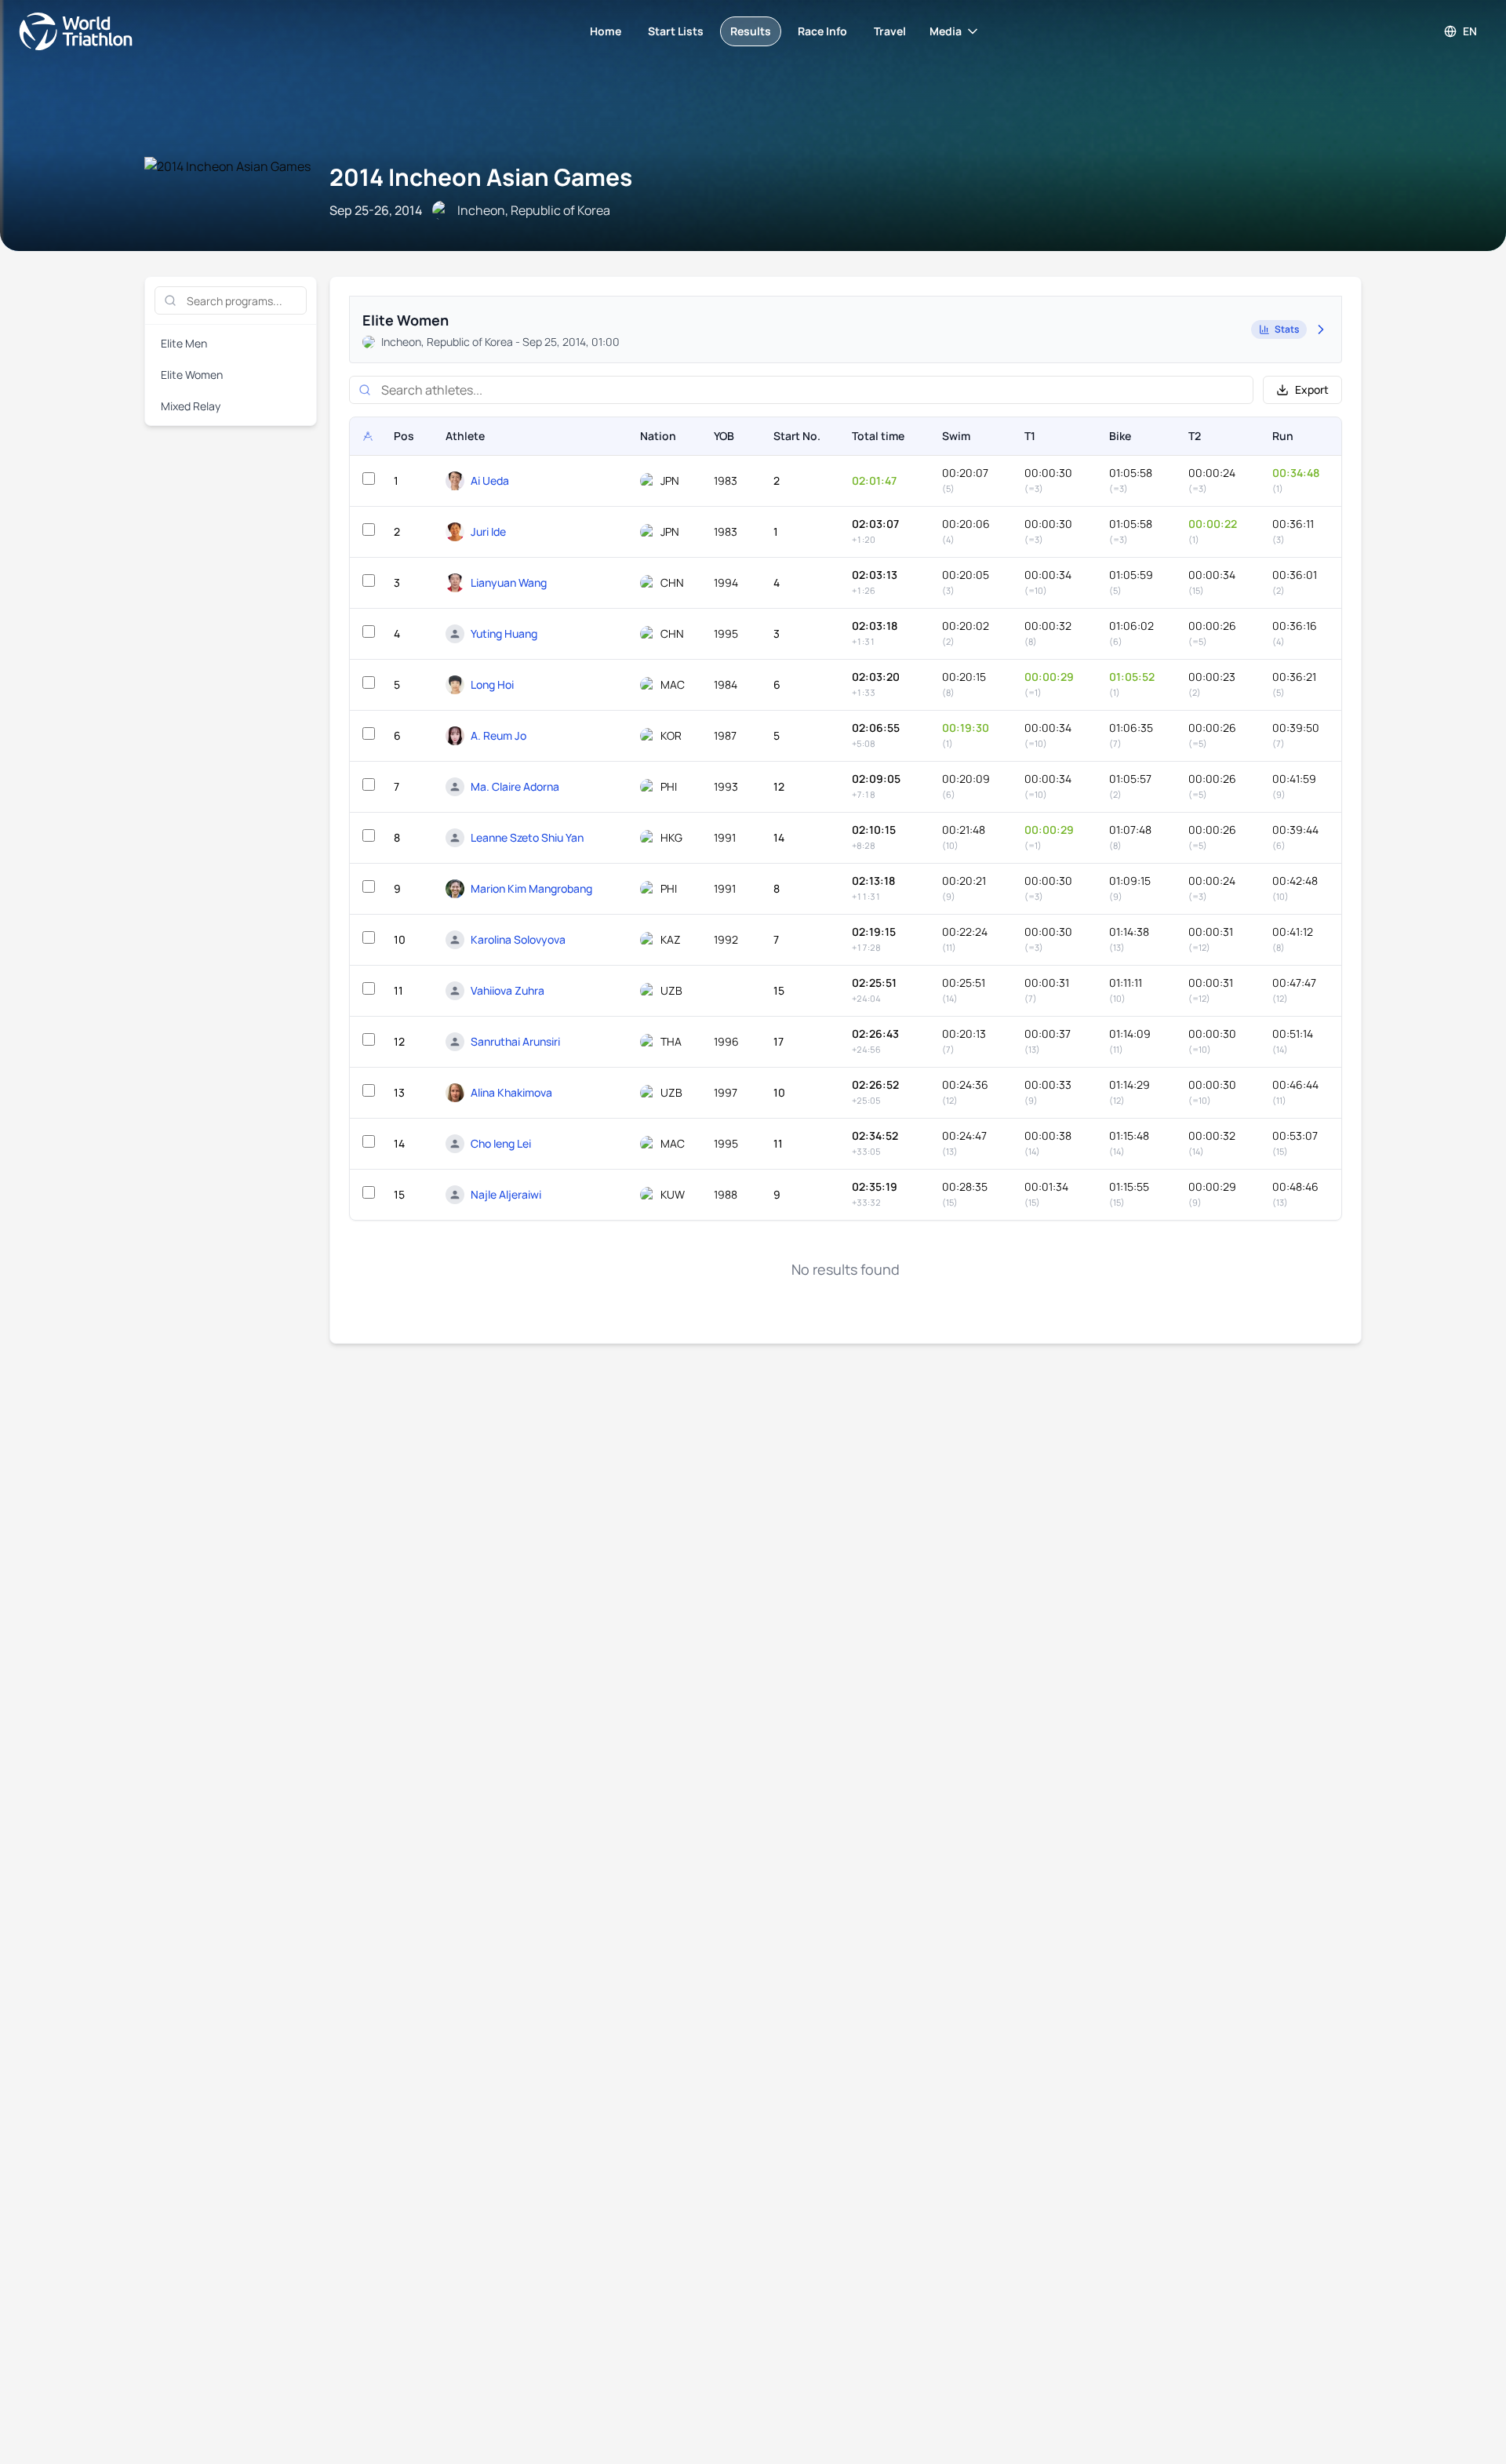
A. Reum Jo (498, 735)
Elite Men (184, 343)
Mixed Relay (191, 406)
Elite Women (192, 375)
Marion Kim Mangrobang (531, 888)
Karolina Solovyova (518, 939)
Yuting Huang (504, 633)
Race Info (822, 31)
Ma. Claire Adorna (515, 786)
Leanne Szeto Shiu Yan (527, 837)
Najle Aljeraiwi (506, 1194)
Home (606, 31)
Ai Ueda (490, 480)
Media (946, 31)
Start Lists (676, 31)
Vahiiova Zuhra (507, 990)
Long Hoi (492, 684)
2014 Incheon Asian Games (481, 177)
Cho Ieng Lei (501, 1143)
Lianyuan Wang (509, 582)
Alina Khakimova (511, 1092)
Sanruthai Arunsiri (515, 1041)
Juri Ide (488, 531)
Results (751, 31)
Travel (890, 31)
